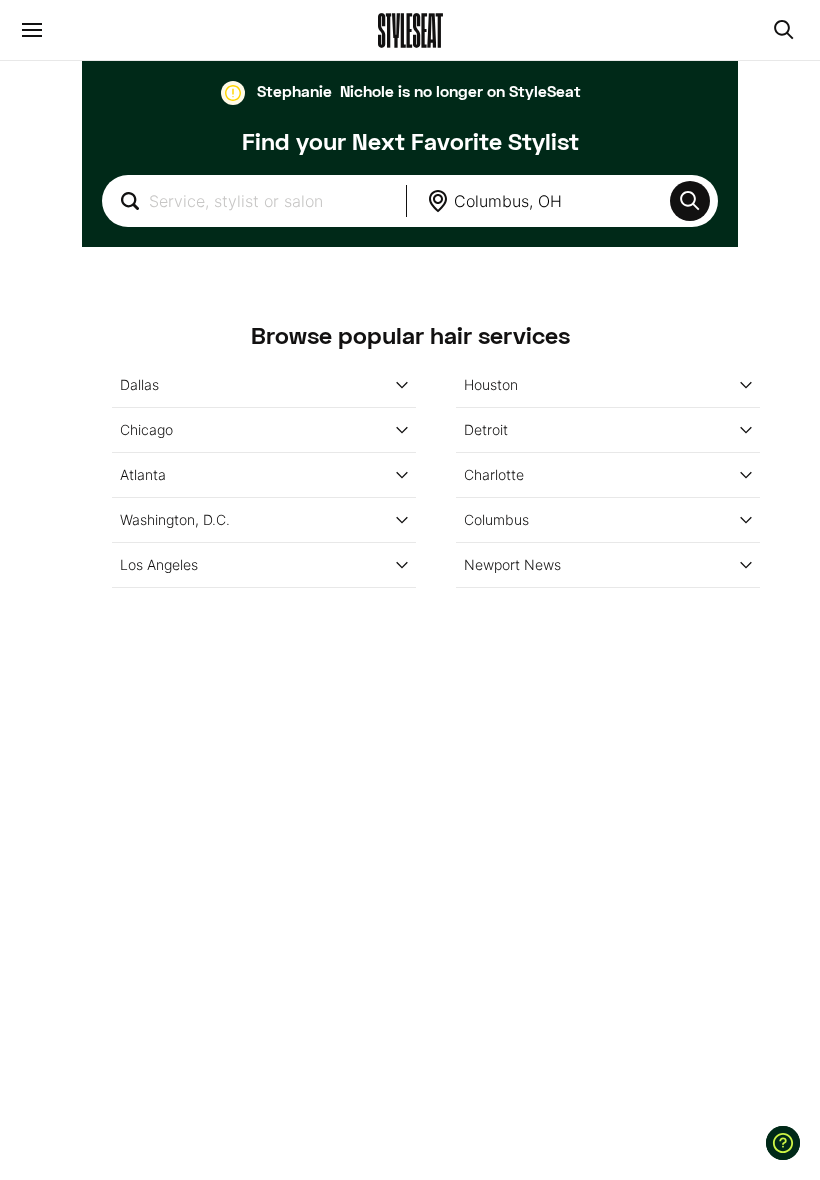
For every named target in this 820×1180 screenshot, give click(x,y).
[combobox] (254, 201)
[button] (690, 201)
